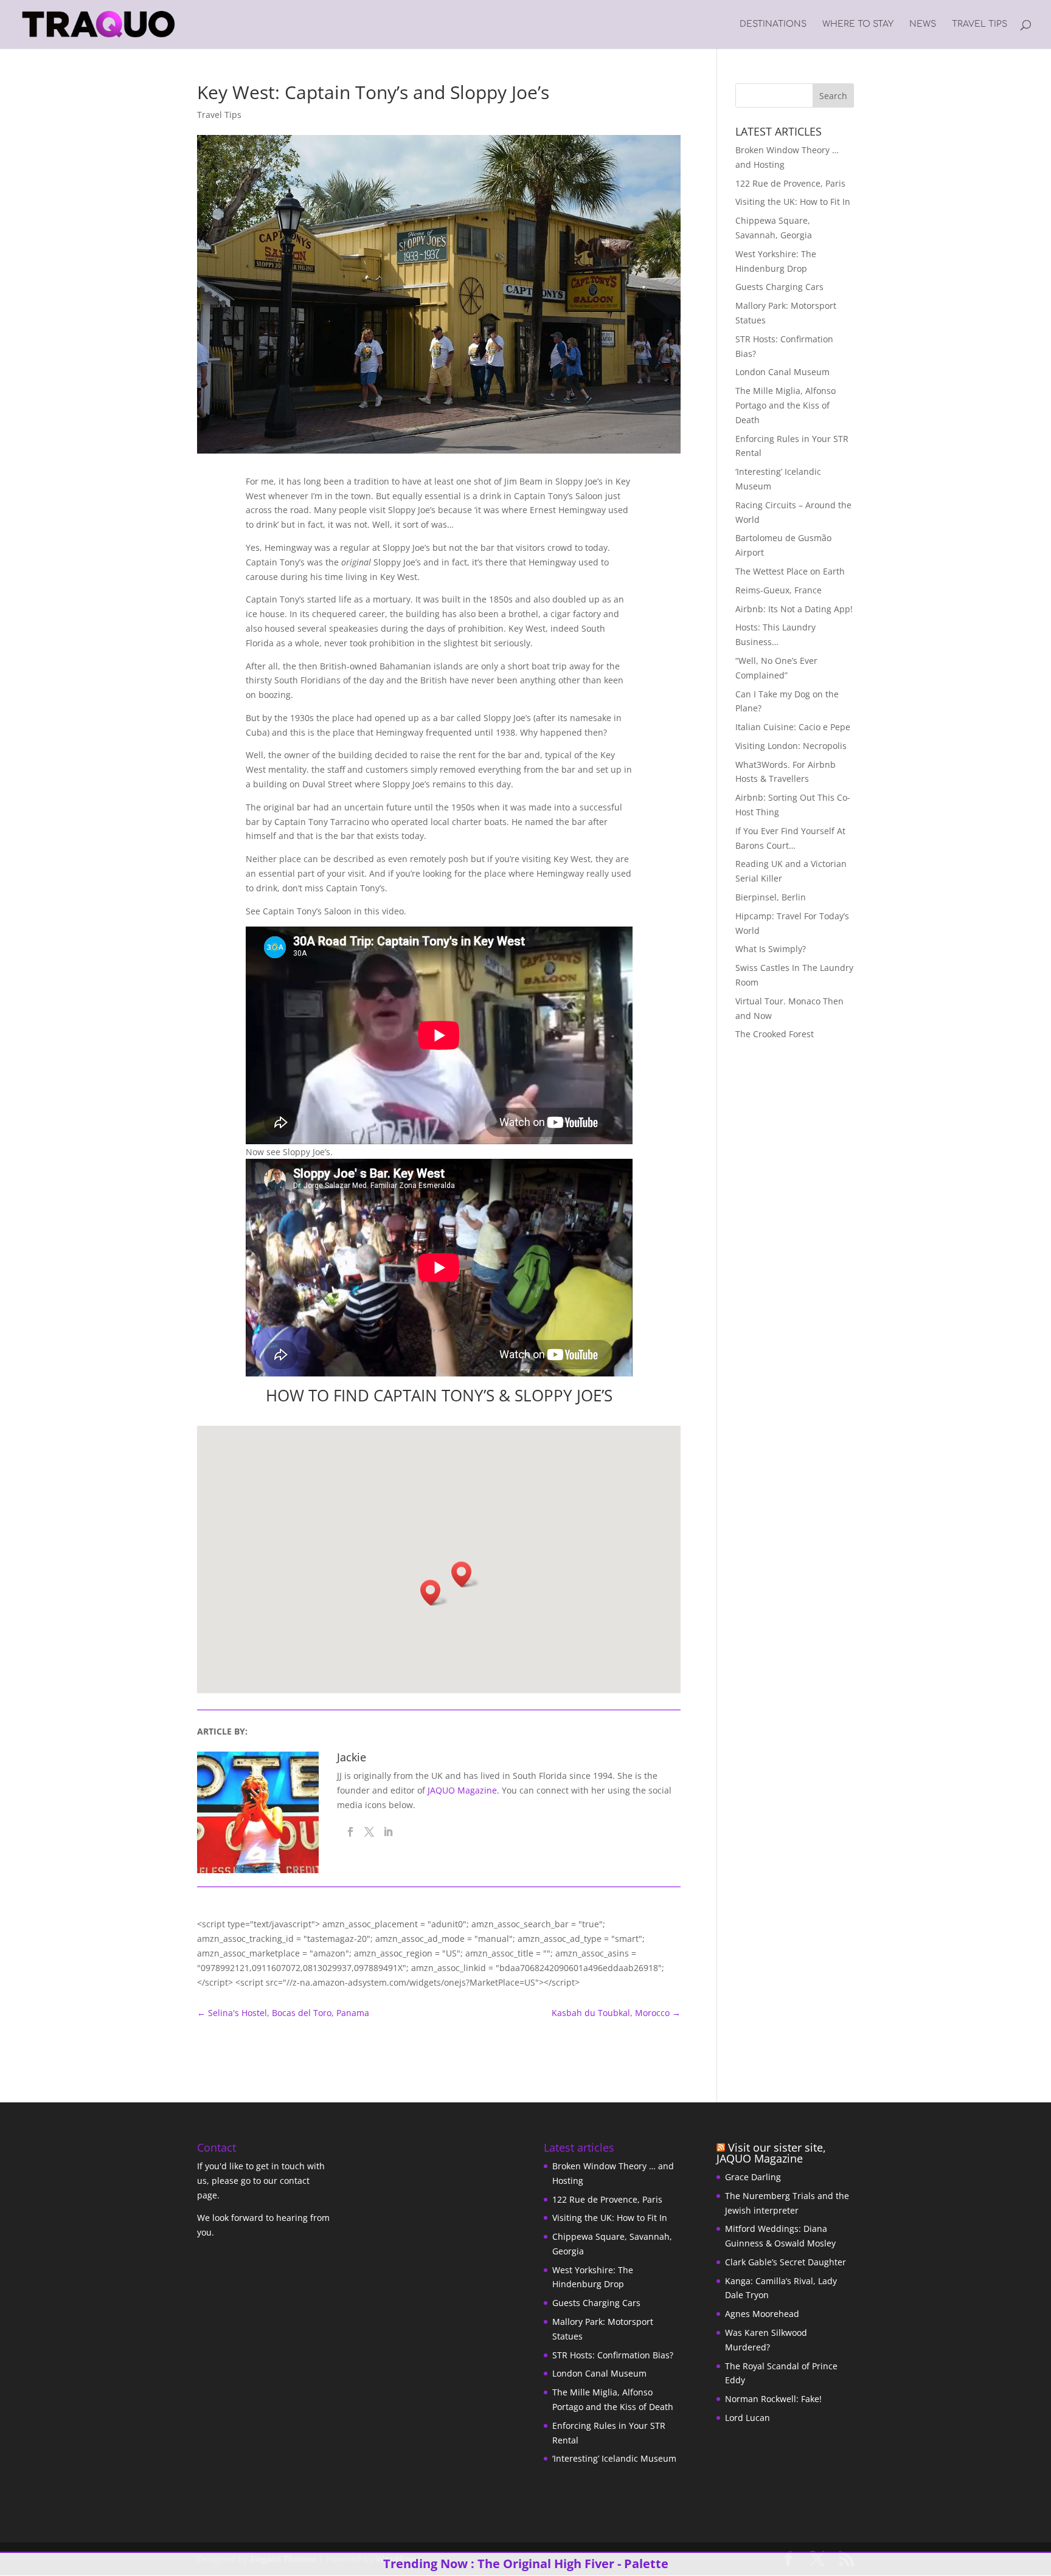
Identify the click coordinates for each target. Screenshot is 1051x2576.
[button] (434, 1593)
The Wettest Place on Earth (790, 571)
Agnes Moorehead (762, 2314)
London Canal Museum (782, 372)
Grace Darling (753, 2177)
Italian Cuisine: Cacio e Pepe (793, 727)
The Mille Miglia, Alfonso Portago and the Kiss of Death (786, 405)
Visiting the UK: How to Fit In (793, 202)
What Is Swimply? (771, 949)
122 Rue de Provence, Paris (790, 183)
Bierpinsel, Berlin (771, 897)
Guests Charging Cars (779, 287)
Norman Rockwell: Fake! (773, 2399)
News (923, 24)
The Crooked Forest (775, 1034)
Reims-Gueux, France (779, 590)
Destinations (773, 24)
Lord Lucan (747, 2418)
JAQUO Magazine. (463, 1790)
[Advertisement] (811, 1136)
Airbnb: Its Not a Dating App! (794, 609)
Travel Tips (980, 24)
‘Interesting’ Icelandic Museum (614, 2458)
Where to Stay (858, 24)
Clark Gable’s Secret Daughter (786, 2262)
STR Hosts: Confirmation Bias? (613, 2355)
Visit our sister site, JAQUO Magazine (771, 2153)
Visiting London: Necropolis (791, 746)
